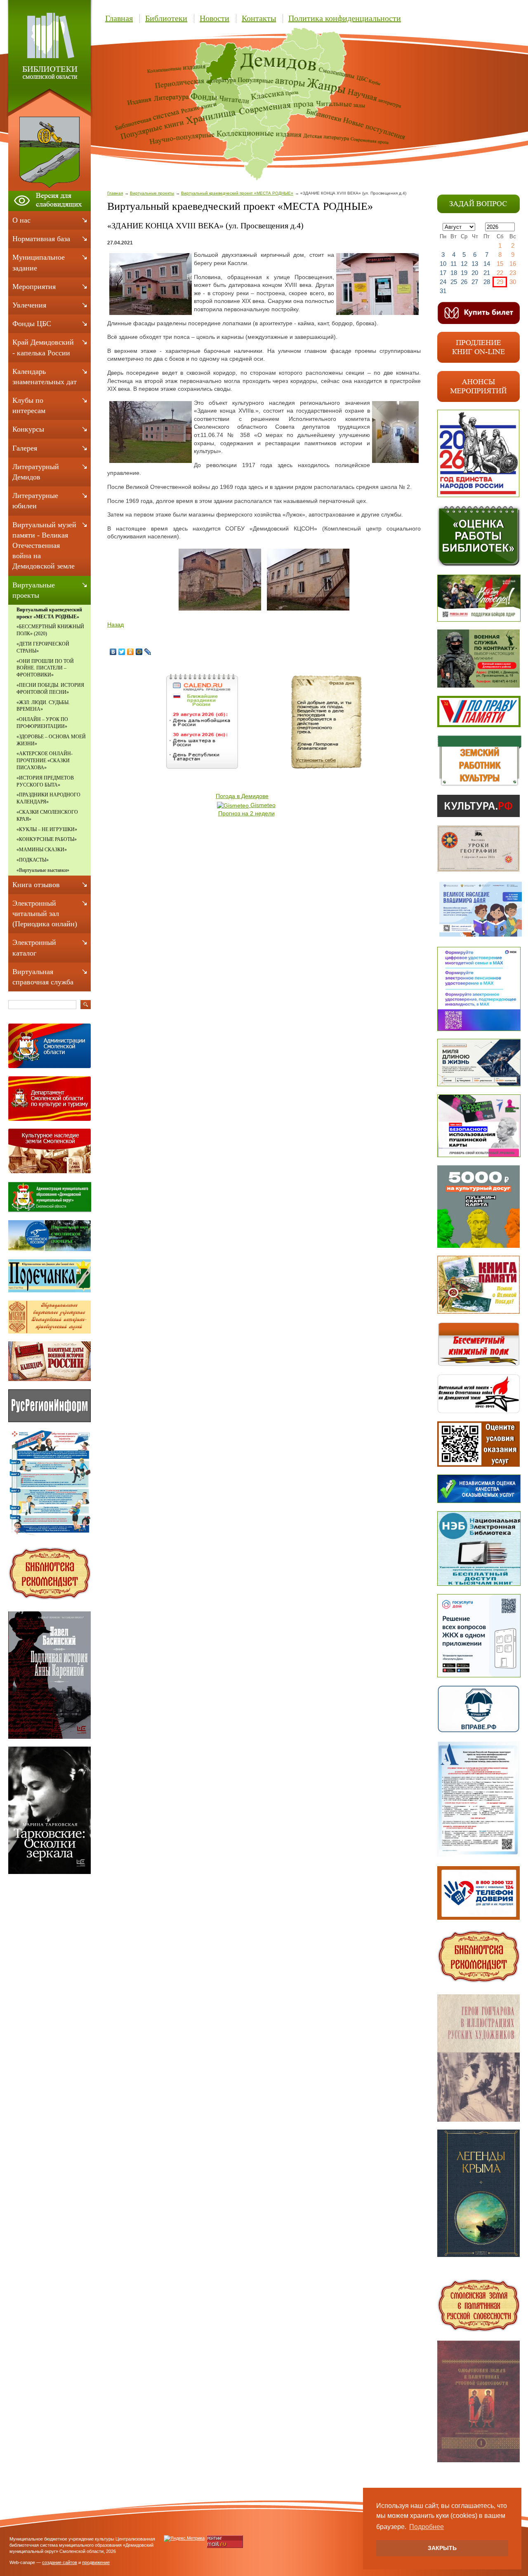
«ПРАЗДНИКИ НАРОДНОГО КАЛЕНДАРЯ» (48, 798)
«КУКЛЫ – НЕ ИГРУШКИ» (47, 829)
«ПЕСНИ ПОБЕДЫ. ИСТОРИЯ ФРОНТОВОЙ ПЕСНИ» (50, 689)
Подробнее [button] (427, 2527)
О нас (21, 220)
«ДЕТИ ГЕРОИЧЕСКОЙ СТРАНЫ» (43, 647)
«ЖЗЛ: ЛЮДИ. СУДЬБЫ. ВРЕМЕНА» (43, 706)
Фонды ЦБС (32, 324)
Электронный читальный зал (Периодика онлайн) (45, 913)
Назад (115, 625)
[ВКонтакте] (113, 652)
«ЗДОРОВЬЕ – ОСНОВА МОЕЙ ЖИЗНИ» (51, 740)
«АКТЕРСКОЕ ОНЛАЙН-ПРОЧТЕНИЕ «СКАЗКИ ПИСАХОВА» (45, 761)
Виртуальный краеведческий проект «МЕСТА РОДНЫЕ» (237, 193)
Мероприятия (34, 286)
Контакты (259, 18)
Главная (119, 18)
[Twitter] (122, 652)
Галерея (25, 448)
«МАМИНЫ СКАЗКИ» (42, 850)
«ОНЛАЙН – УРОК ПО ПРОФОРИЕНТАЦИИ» (42, 723)
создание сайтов (60, 2562)
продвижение (96, 2562)
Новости (214, 18)
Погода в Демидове (242, 796)
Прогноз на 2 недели (246, 813)
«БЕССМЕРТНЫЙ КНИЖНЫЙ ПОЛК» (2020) (50, 630)
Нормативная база (41, 239)
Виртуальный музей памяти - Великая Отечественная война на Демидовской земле (44, 546)
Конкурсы (28, 429)
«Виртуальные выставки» (43, 870)
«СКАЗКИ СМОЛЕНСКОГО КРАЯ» (47, 816)
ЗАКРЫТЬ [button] (442, 2548)
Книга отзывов (36, 885)
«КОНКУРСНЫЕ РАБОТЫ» (47, 839)
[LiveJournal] (148, 652)
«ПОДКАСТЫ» (33, 860)
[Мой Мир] (139, 652)
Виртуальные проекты (152, 193)
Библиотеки (166, 18)
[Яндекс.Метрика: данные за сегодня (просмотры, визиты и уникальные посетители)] (184, 2538)
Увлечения (29, 305)
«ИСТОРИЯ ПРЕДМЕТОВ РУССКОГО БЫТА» (45, 781)
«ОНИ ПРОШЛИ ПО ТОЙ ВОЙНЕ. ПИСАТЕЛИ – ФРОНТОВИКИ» (45, 668)
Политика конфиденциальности (345, 18)
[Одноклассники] (131, 652)
